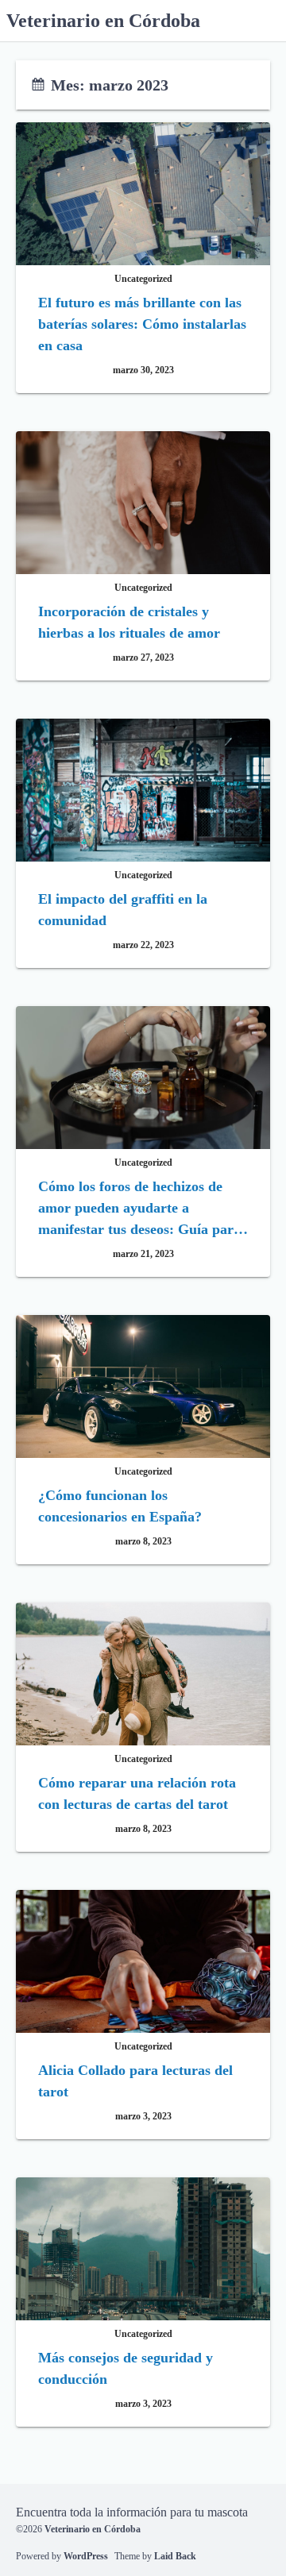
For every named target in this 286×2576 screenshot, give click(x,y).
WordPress (86, 2556)
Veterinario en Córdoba (103, 21)
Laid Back (175, 2556)
